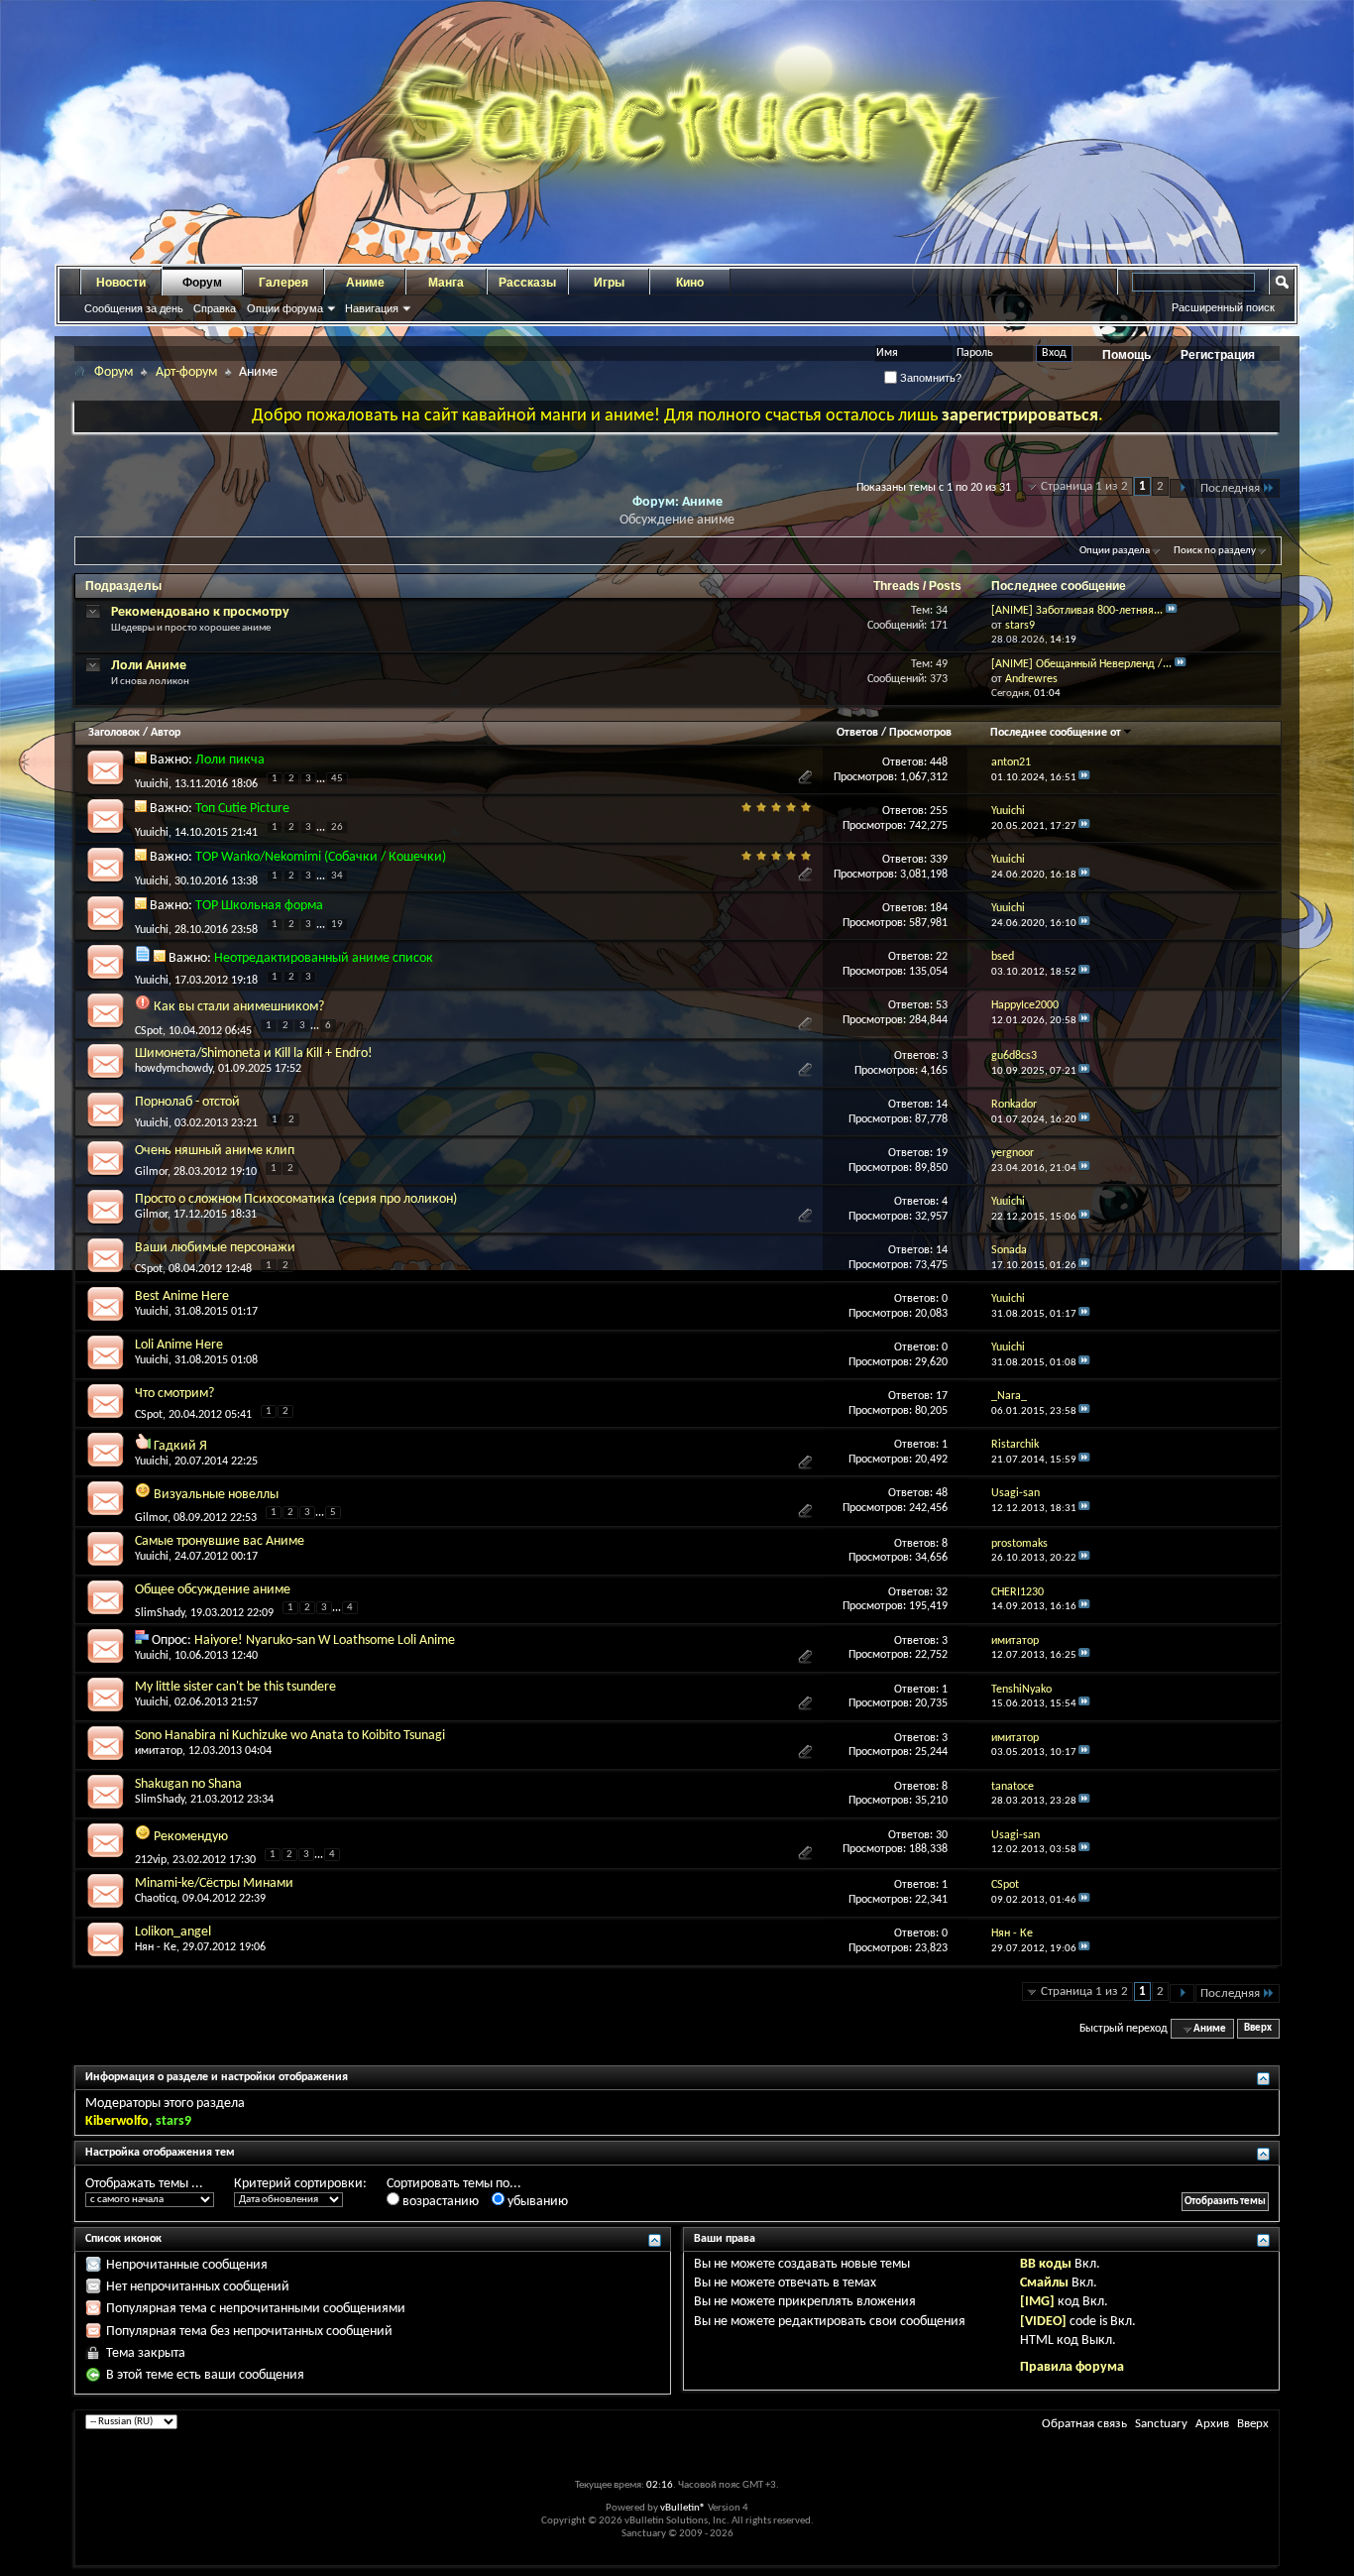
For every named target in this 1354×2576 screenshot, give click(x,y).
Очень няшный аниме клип (215, 1151)
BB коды (1046, 2264)
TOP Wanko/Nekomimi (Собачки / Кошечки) (321, 857)
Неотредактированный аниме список (324, 958)
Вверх (1258, 2029)
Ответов (857, 733)
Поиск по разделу (1215, 551)
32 (942, 1592)
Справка (215, 308)
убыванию (536, 2202)
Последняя (1230, 488)
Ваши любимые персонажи (215, 1248)
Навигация (372, 308)
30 (942, 1835)
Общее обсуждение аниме (213, 1590)
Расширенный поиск (1223, 307)
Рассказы (527, 283)
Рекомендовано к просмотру (200, 612)
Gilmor (151, 1172)
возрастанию (439, 2202)
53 (942, 1005)
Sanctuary (1161, 2424)
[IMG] (1037, 2302)
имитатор (159, 1751)
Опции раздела (1115, 551)
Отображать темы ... (144, 2184)
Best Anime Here (182, 1296)
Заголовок (114, 733)
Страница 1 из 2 (1084, 486)
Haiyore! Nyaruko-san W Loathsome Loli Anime (325, 1640)
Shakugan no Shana (188, 1784)
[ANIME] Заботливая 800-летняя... (1077, 611)
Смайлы (1044, 2283)
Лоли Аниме (149, 666)
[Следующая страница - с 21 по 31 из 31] (1182, 488)
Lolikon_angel (173, 1932)
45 (337, 779)
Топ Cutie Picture (242, 809)
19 (337, 925)
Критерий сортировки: (300, 2184)
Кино (690, 283)
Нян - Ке (156, 1947)
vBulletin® (683, 2508)
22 (942, 957)
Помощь (1127, 355)
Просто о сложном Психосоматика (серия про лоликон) (296, 1199)
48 (942, 1493)
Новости (121, 283)
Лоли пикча (230, 760)
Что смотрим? (174, 1394)
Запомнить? (929, 378)
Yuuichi (152, 783)
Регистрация (1218, 355)
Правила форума (1072, 2367)
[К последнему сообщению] (1084, 778)
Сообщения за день (134, 308)
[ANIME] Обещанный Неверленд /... (1081, 664)
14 (942, 1105)
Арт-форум (186, 372)
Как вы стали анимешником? (239, 1007)
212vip (151, 1860)
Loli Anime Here (179, 1345)
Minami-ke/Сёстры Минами (214, 1883)
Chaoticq (156, 1899)
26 (337, 827)
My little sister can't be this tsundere (235, 1687)
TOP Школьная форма (259, 906)
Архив (1212, 2424)
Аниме (365, 283)
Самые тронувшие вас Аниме (220, 1541)
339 (939, 860)
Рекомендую (191, 1837)
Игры (609, 283)
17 (942, 1396)
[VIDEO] (1043, 2322)
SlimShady (160, 1613)
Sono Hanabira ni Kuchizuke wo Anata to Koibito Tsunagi (290, 1736)
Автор (166, 733)
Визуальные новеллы (216, 1495)
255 (939, 811)
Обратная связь (1084, 2424)
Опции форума (285, 308)
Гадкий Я (180, 1446)
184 (939, 908)
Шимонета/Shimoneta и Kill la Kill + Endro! (254, 1054)
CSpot (149, 1030)
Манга (446, 283)
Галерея (283, 283)
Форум (202, 283)
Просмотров (920, 733)
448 (939, 762)
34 (337, 876)
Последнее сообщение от (1056, 733)
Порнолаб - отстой (187, 1102)
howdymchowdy (173, 1069)
